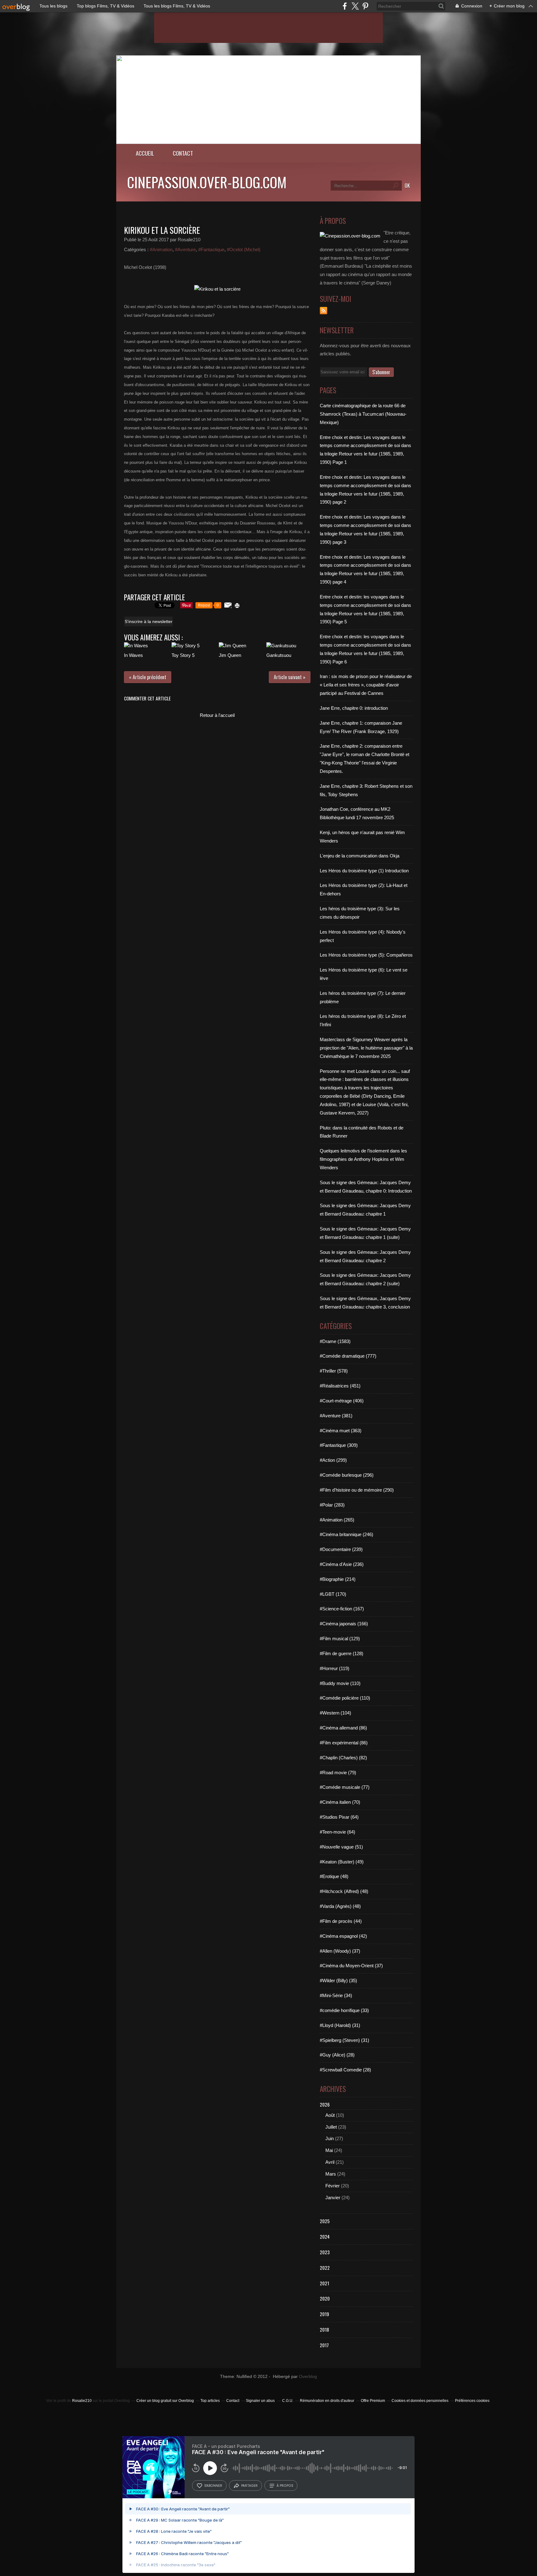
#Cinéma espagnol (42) (343, 1936)
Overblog (308, 2377)
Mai (329, 2150)
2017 (324, 2345)
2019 (324, 2314)
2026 (325, 2104)
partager (249, 2486)
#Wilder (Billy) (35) (338, 1980)
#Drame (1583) (335, 1341)
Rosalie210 (82, 2401)
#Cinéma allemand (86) (343, 1728)
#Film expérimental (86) (344, 1743)
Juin (330, 2138)
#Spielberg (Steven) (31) (344, 2040)
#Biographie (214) (338, 1579)
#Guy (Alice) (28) (337, 2055)
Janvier (333, 2197)
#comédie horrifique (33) (344, 2010)
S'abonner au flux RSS (324, 311)
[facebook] (345, 6)
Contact (183, 153)
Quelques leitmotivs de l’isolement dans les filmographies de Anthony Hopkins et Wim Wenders (363, 1159)
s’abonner (213, 2486)
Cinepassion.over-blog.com (207, 182)
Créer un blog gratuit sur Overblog (165, 2401)
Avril (330, 2162)
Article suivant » (290, 677)
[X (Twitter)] (355, 6)
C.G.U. (288, 2401)
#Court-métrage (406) (342, 1401)
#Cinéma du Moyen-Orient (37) (351, 1966)
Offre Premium (373, 2401)
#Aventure (185, 249)
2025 (325, 2221)
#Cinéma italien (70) (340, 1802)
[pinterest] (365, 6)
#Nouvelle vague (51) (341, 1847)
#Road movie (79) (338, 1773)
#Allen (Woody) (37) (340, 1951)
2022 (325, 2268)
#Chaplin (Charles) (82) (343, 1758)
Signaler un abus (261, 2401)
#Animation (161, 249)
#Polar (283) (332, 1505)
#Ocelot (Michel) (244, 249)
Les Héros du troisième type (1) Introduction (364, 871)
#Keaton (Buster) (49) (342, 1862)
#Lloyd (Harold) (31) (340, 2025)
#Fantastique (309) (339, 1445)
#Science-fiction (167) (342, 1609)
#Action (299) (333, 1460)
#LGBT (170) (333, 1594)
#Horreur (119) (335, 1668)
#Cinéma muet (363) (341, 1431)
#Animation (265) (337, 1520)
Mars (331, 2174)
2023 (325, 2252)
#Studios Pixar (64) (339, 1817)
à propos (285, 2486)
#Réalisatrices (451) (340, 1386)
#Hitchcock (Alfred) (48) (344, 1891)
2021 (324, 2283)
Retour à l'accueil (217, 715)
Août (330, 2115)
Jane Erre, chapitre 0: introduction (354, 708)
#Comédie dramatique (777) (348, 1356)
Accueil (145, 153)
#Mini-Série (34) (336, 1995)
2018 (324, 2329)
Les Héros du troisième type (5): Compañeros (366, 955)
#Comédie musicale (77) (345, 1787)
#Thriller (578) (334, 1371)
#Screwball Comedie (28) (345, 2070)
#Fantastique (211, 249)
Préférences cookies (472, 2401)
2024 (325, 2237)
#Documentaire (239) (341, 1549)
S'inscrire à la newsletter (149, 621)
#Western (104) (335, 1713)
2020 (325, 2298)
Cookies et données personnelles (420, 2401)
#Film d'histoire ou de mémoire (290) (357, 1490)
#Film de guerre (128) (342, 1653)
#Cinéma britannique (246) (347, 1534)
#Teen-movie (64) (337, 1832)
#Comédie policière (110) (345, 1698)
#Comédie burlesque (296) (347, 1475)
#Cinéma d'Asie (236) (342, 1564)
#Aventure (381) (336, 1416)
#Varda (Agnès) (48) (340, 1906)
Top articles (210, 2401)
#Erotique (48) (334, 1876)
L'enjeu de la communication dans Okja (360, 856)
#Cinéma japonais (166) (344, 1624)
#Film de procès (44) (341, 1921)
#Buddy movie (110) (340, 1683)
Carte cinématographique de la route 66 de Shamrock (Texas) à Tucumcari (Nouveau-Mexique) (363, 414)
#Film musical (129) (340, 1639)
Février (333, 2186)
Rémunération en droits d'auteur (327, 2401)
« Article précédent (148, 677)
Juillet (331, 2127)
